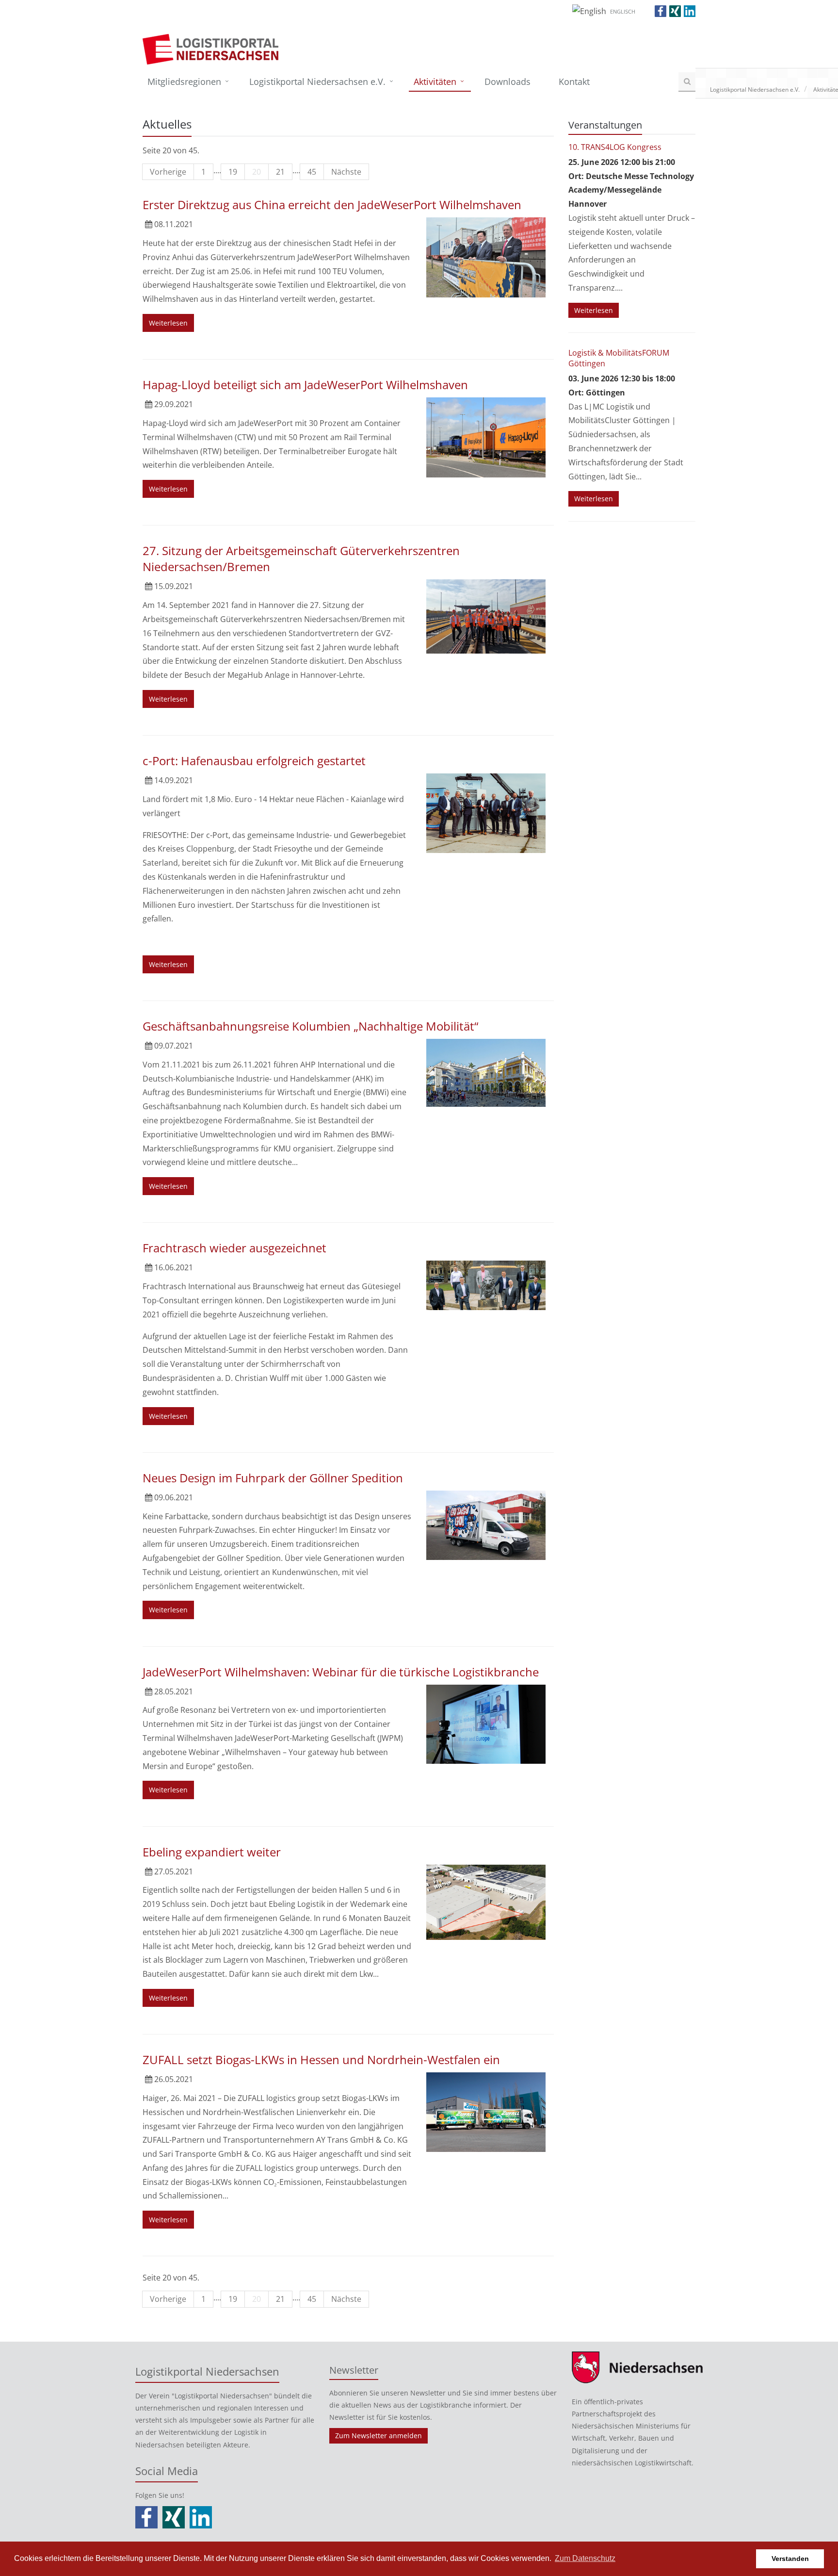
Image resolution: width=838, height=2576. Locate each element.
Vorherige (168, 172)
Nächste (346, 172)
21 (280, 172)
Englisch (623, 11)
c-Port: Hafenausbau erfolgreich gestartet (254, 761)
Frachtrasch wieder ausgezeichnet (234, 1248)
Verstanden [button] (790, 2559)
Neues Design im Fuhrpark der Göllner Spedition (273, 1478)
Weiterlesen (168, 323)
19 (233, 172)
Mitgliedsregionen (184, 82)
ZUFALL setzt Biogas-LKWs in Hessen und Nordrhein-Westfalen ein (321, 2059)
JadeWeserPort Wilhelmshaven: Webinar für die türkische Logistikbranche (341, 1672)
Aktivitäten (435, 82)
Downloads (508, 82)
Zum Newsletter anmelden (379, 2436)
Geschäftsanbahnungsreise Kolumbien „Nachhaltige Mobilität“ (310, 1026)
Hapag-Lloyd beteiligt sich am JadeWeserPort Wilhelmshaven (305, 385)
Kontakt (574, 82)
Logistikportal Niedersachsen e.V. (317, 82)
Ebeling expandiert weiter (212, 1852)
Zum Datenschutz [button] (585, 2558)
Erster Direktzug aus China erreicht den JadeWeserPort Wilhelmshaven (332, 205)
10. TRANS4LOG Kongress (615, 147)
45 (312, 172)
